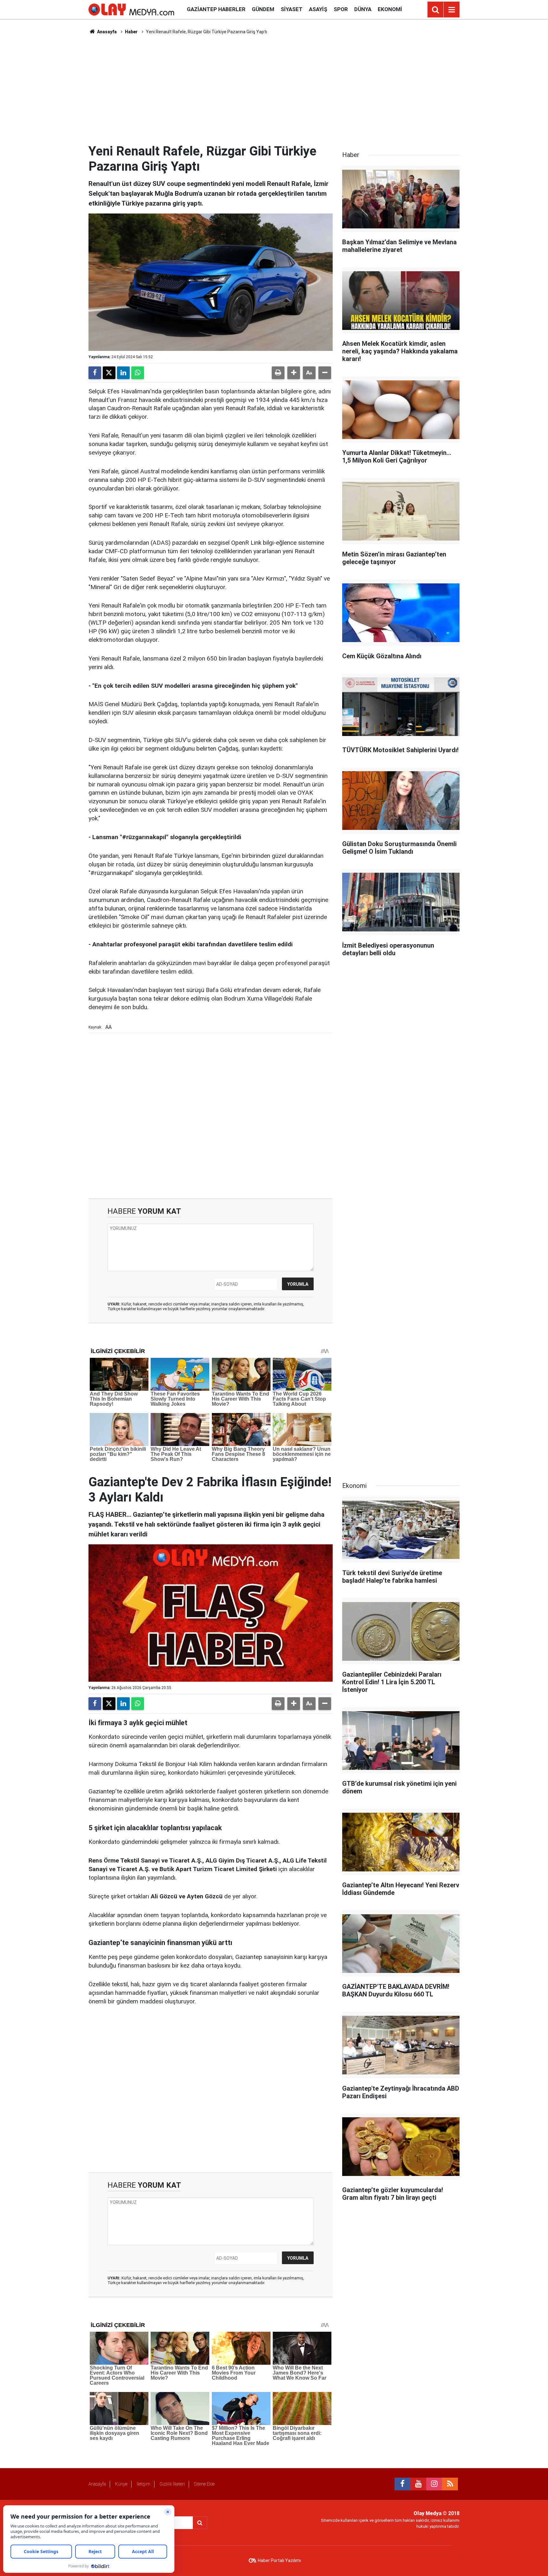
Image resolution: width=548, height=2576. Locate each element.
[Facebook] (95, 373)
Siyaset (292, 9)
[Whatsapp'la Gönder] (138, 373)
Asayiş (318, 9)
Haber (131, 32)
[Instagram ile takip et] (434, 2484)
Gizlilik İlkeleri (172, 2484)
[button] (294, 373)
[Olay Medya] (131, 9)
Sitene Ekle (204, 2484)
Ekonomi (390, 9)
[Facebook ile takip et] (402, 2484)
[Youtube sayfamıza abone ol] (418, 2484)
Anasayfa (106, 32)
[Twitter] (109, 373)
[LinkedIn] (123, 373)
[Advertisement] (274, 89)
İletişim (144, 2484)
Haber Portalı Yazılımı (279, 2560)
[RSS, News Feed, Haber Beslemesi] (450, 2484)
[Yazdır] (278, 373)
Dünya (363, 9)
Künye (121, 2484)
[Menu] (452, 10)
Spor (341, 9)
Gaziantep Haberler (216, 9)
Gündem (263, 9)
